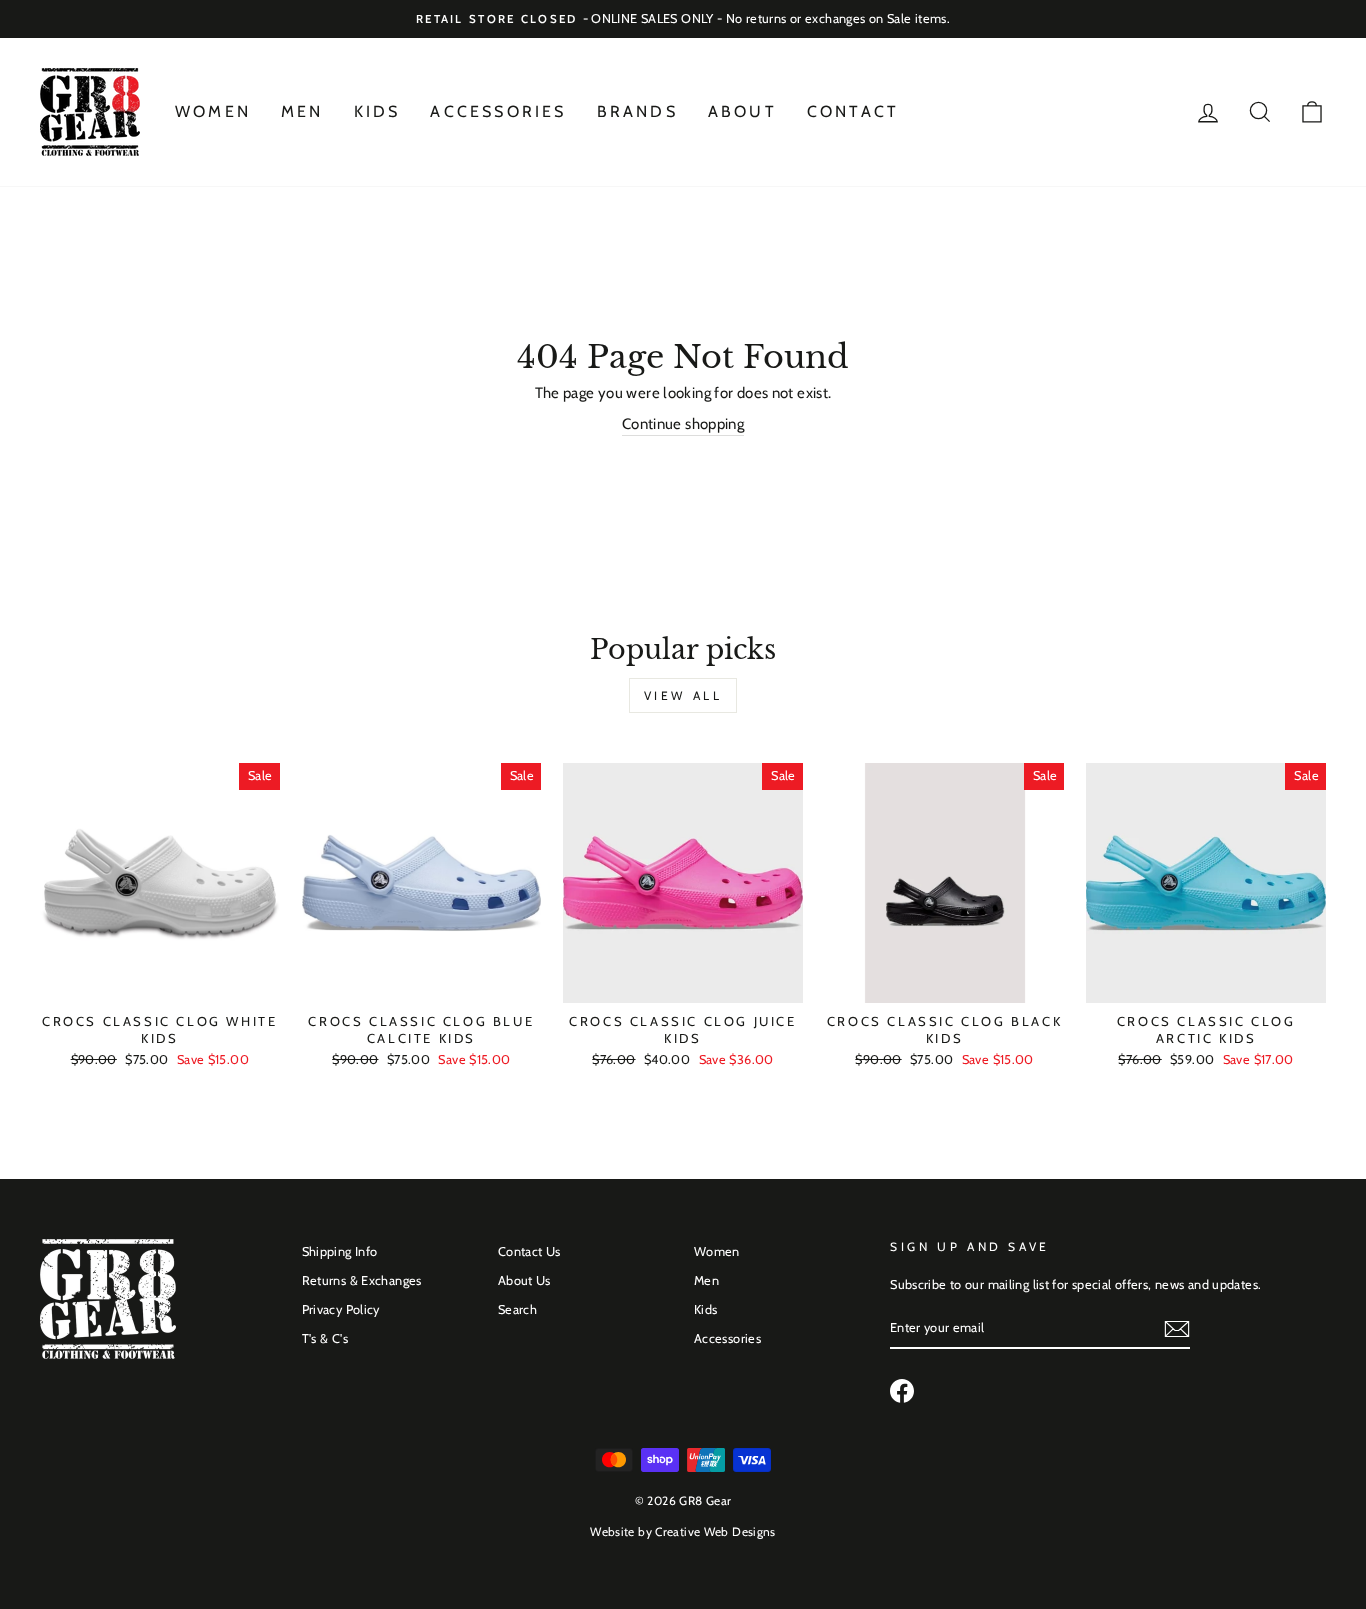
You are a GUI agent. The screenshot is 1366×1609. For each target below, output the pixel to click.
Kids (377, 111)
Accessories (498, 111)
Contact (853, 111)
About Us (524, 1280)
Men (302, 111)
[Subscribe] (1177, 1329)
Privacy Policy (341, 1309)
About (742, 111)
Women (213, 111)
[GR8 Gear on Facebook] (902, 1391)
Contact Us (529, 1251)
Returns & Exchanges (362, 1280)
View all (683, 695)
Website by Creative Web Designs (683, 1531)
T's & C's (325, 1338)
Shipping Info (340, 1251)
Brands (637, 111)
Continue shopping (683, 424)
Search (517, 1309)
